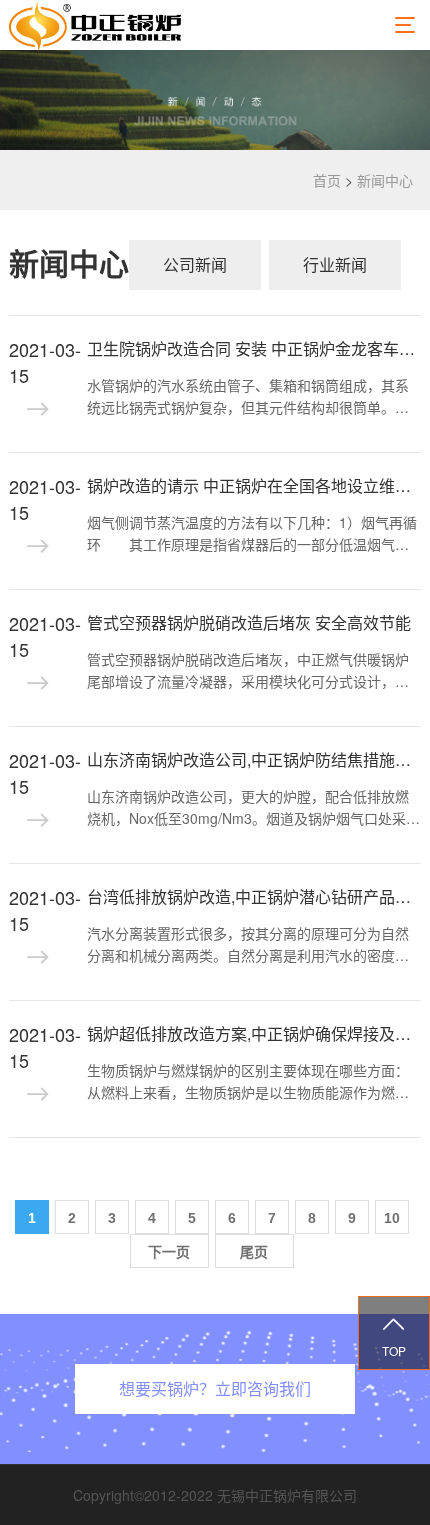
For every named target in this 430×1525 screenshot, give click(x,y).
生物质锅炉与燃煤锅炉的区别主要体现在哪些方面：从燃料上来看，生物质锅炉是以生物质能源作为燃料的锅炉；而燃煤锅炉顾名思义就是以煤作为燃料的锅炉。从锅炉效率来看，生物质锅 (248, 1082)
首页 (327, 180)
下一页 (169, 1252)
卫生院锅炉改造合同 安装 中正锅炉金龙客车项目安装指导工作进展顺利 (254, 348)
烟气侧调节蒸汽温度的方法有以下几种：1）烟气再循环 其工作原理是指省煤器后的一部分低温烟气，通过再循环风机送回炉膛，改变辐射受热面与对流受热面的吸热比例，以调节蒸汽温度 (252, 534)
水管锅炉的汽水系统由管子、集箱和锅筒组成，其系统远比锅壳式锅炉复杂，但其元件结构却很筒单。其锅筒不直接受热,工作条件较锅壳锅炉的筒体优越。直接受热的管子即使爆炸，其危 (250, 397)
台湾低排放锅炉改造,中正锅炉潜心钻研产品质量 (254, 896)
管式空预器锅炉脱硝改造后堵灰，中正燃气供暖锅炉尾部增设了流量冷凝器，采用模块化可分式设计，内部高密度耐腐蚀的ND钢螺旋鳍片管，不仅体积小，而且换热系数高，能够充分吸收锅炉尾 (251, 671)
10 (392, 1218)
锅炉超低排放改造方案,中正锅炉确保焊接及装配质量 (254, 1033)
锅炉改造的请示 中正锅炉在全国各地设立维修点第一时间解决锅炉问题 (254, 485)
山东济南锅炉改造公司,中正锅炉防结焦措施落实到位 (254, 759)
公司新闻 (195, 264)
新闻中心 (385, 180)
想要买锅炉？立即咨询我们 (215, 1388)
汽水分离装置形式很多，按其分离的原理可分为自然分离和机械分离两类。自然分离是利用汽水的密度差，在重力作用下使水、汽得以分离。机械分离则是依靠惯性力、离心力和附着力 (248, 945)
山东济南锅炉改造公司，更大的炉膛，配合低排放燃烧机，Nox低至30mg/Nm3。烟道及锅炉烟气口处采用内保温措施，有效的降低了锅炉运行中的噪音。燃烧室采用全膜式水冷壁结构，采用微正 (253, 808)
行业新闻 (335, 264)
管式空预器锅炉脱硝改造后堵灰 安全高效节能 (249, 622)
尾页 (254, 1252)
